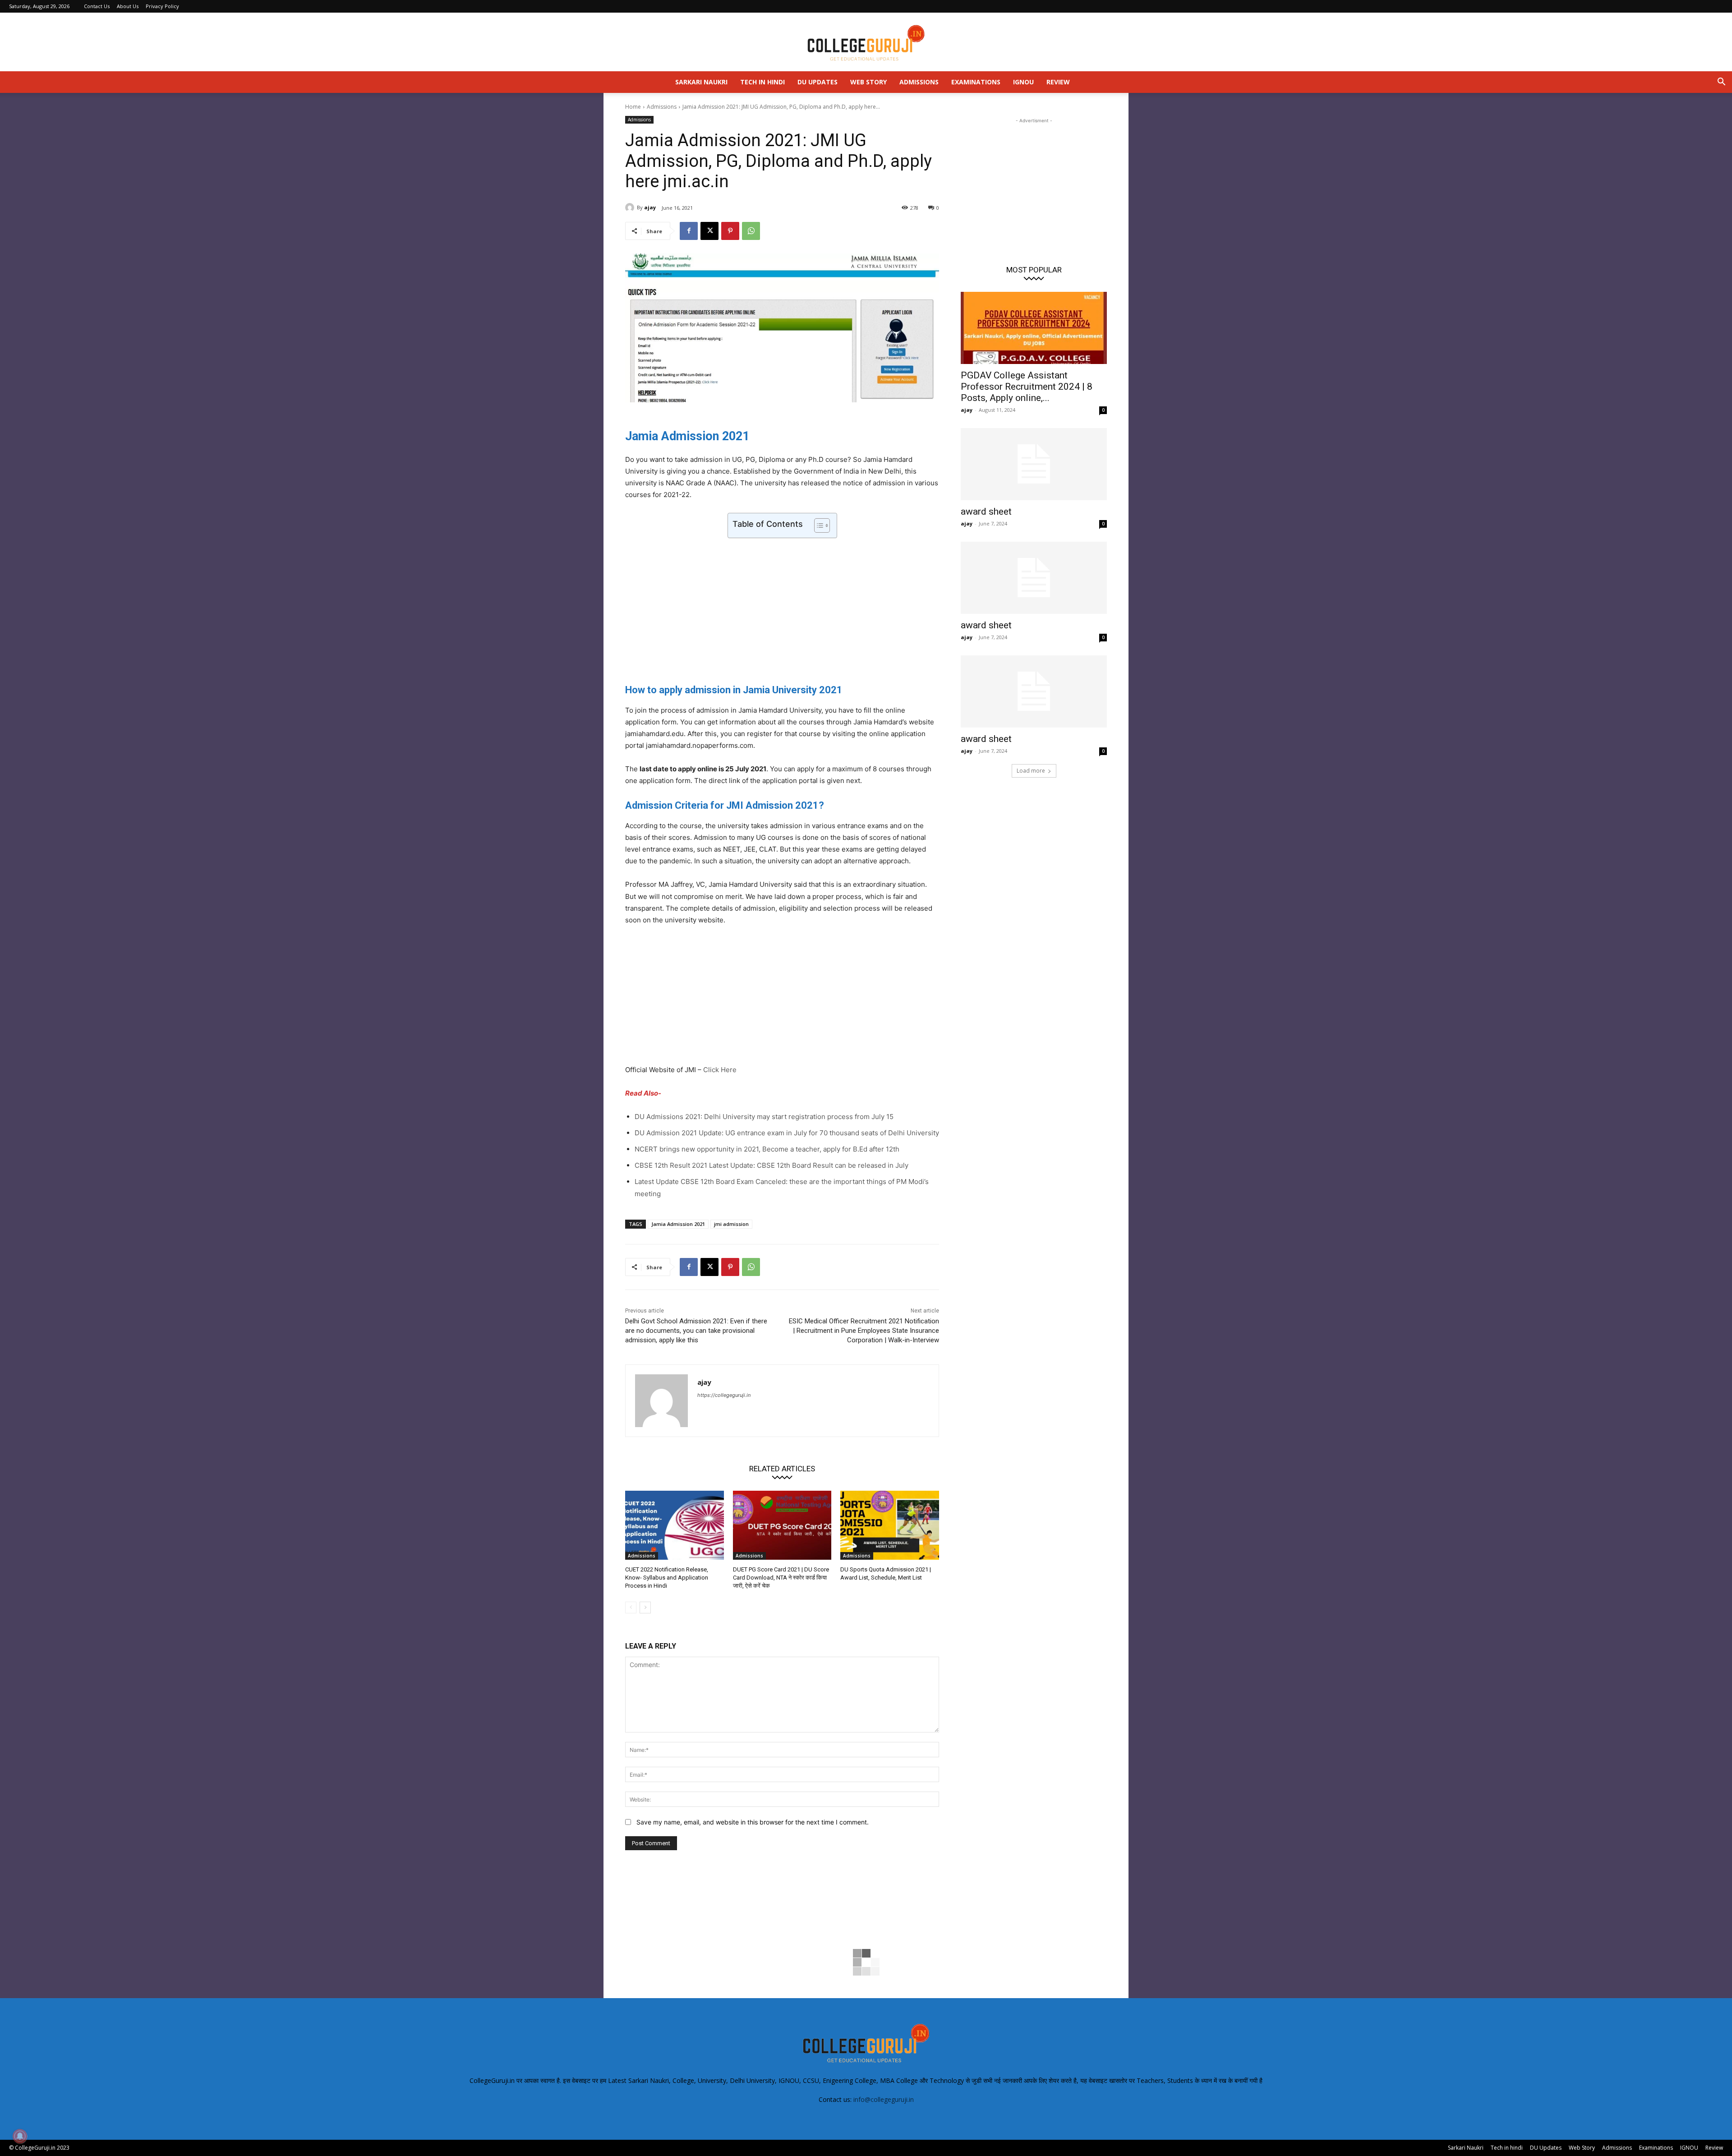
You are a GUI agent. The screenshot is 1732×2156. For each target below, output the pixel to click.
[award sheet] (1034, 464)
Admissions (919, 82)
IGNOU (1023, 82)
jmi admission (731, 1224)
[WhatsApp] (751, 231)
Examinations (976, 82)
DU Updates (818, 82)
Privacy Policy (162, 6)
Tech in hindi (762, 82)
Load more (1031, 771)
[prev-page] (631, 1608)
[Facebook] (689, 231)
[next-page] (645, 1608)
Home (633, 107)
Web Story (868, 82)
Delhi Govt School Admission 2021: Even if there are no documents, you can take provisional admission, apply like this (696, 1331)
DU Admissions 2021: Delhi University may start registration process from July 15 (764, 1117)
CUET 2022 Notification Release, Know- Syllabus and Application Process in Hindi (667, 1578)
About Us (128, 6)
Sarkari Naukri (701, 82)
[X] (709, 231)
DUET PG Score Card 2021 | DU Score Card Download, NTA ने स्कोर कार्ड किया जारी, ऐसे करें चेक (781, 1578)
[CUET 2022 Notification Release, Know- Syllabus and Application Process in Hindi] (675, 1525)
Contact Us (97, 6)
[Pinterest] (730, 231)
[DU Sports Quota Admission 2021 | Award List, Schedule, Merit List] (890, 1525)
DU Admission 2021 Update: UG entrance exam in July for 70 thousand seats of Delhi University (787, 1133)
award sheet (986, 511)
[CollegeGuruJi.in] (866, 42)
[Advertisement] (782, 608)
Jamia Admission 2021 (678, 1224)
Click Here (720, 1070)
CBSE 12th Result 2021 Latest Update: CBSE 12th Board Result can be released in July (772, 1165)
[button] (1721, 83)
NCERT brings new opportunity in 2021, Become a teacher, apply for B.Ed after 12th (767, 1149)
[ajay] (631, 207)
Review (1058, 82)
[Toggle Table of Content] (818, 525)
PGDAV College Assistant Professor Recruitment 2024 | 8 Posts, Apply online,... (1027, 387)
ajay (650, 207)
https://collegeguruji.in (724, 1395)
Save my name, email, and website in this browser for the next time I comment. (753, 1822)
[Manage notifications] (20, 2136)
